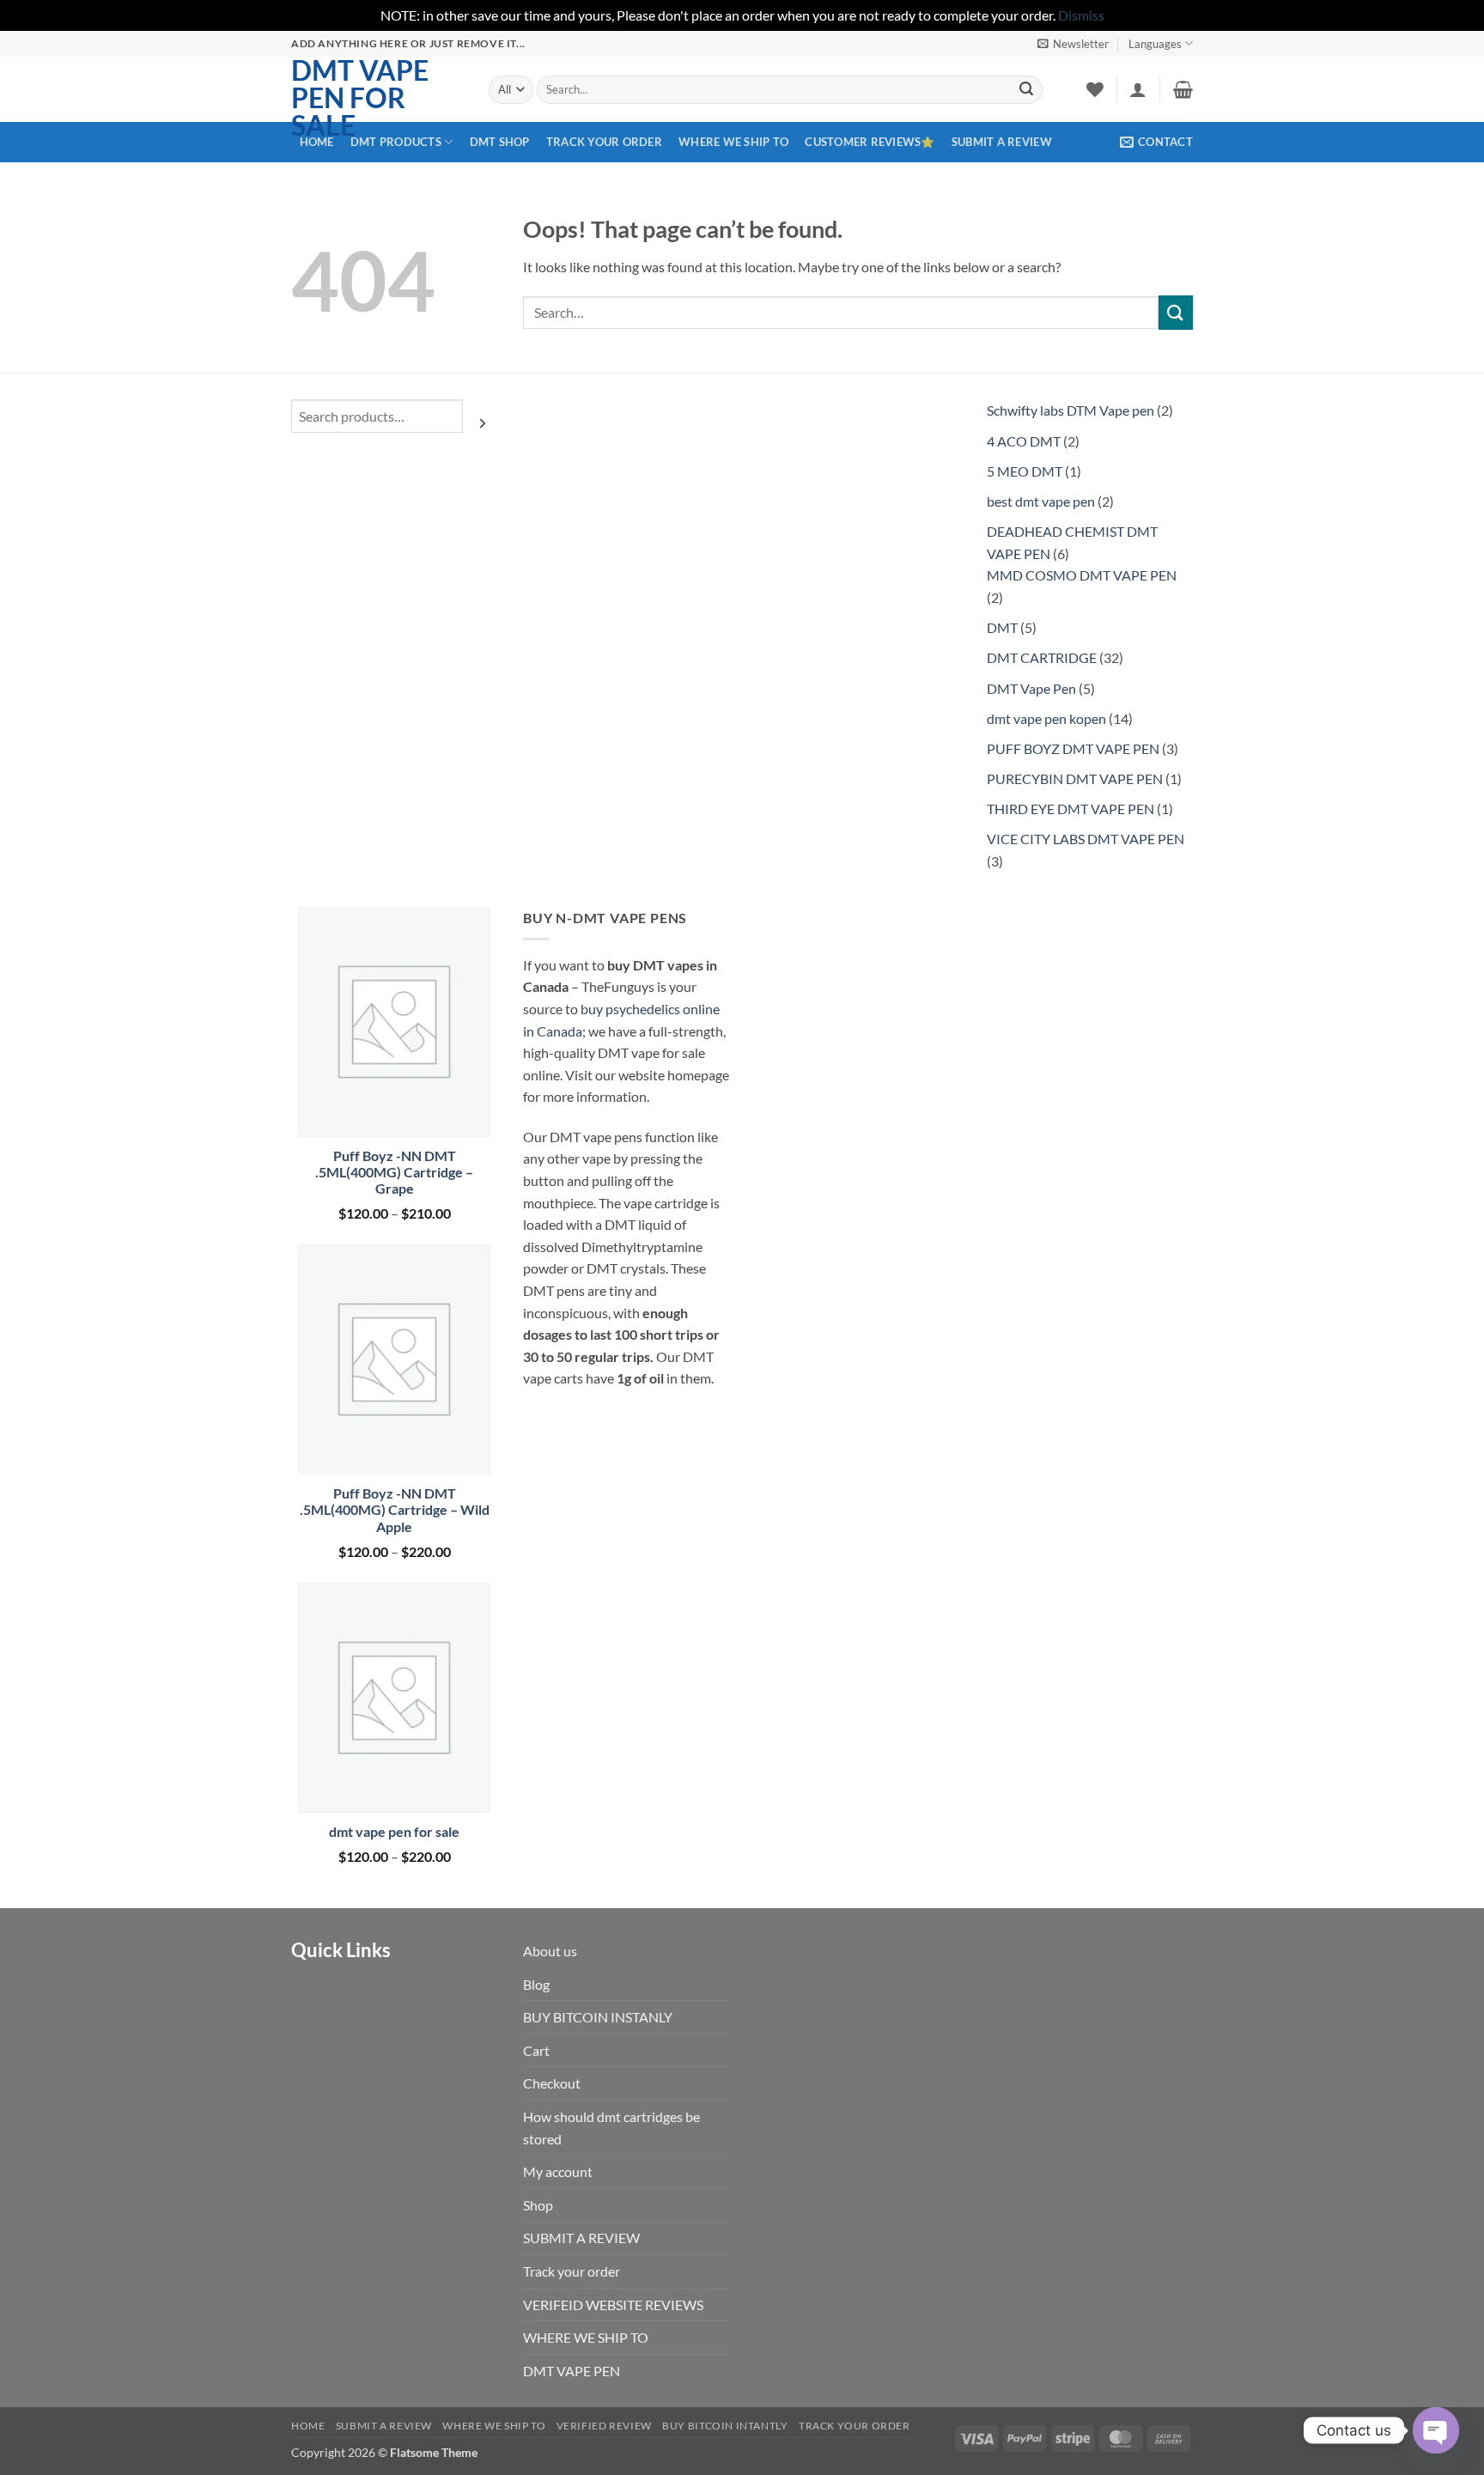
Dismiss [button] (1081, 15)
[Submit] (1026, 89)
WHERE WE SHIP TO (733, 142)
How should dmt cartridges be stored (611, 2128)
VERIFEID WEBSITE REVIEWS (613, 2305)
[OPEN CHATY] (1436, 2430)
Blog (536, 1984)
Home (308, 2426)
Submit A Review (384, 2426)
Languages (1155, 44)
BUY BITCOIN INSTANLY (598, 2017)
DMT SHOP (500, 142)
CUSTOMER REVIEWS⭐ (870, 142)
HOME (317, 142)
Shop (538, 2205)
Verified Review (604, 2426)
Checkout (552, 2083)
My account (558, 2171)
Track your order (604, 142)
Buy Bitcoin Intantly (725, 2426)
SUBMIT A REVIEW (1002, 142)
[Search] (483, 423)
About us (550, 1951)
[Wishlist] (1095, 89)
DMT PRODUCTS (396, 142)
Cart (536, 2050)
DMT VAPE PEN (572, 2371)
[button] (1073, 44)
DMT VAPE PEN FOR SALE (360, 98)
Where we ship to (494, 2426)
